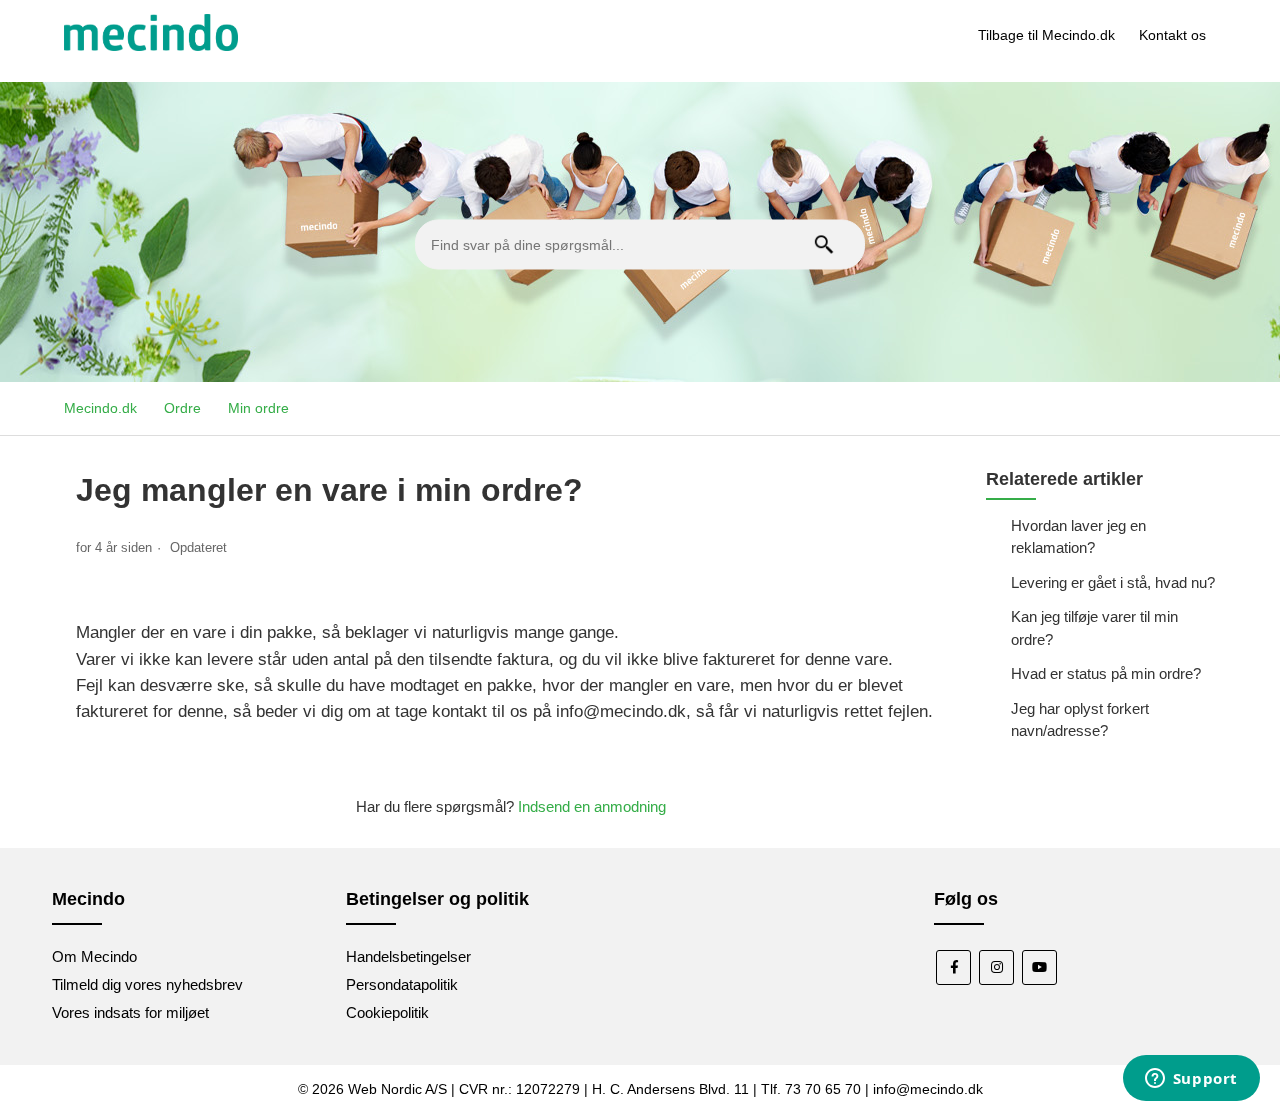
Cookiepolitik (387, 1012)
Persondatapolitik (402, 984)
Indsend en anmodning (592, 806)
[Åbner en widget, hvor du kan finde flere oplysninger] (1191, 1080)
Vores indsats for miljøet (130, 1012)
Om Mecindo (94, 956)
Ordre (182, 408)
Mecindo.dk (100, 408)
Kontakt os (1172, 35)
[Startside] (151, 45)
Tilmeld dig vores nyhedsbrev (147, 984)
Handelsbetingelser (408, 956)
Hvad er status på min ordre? (1106, 673)
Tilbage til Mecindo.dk (1046, 35)
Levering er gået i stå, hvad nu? (1113, 582)
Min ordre (258, 408)
